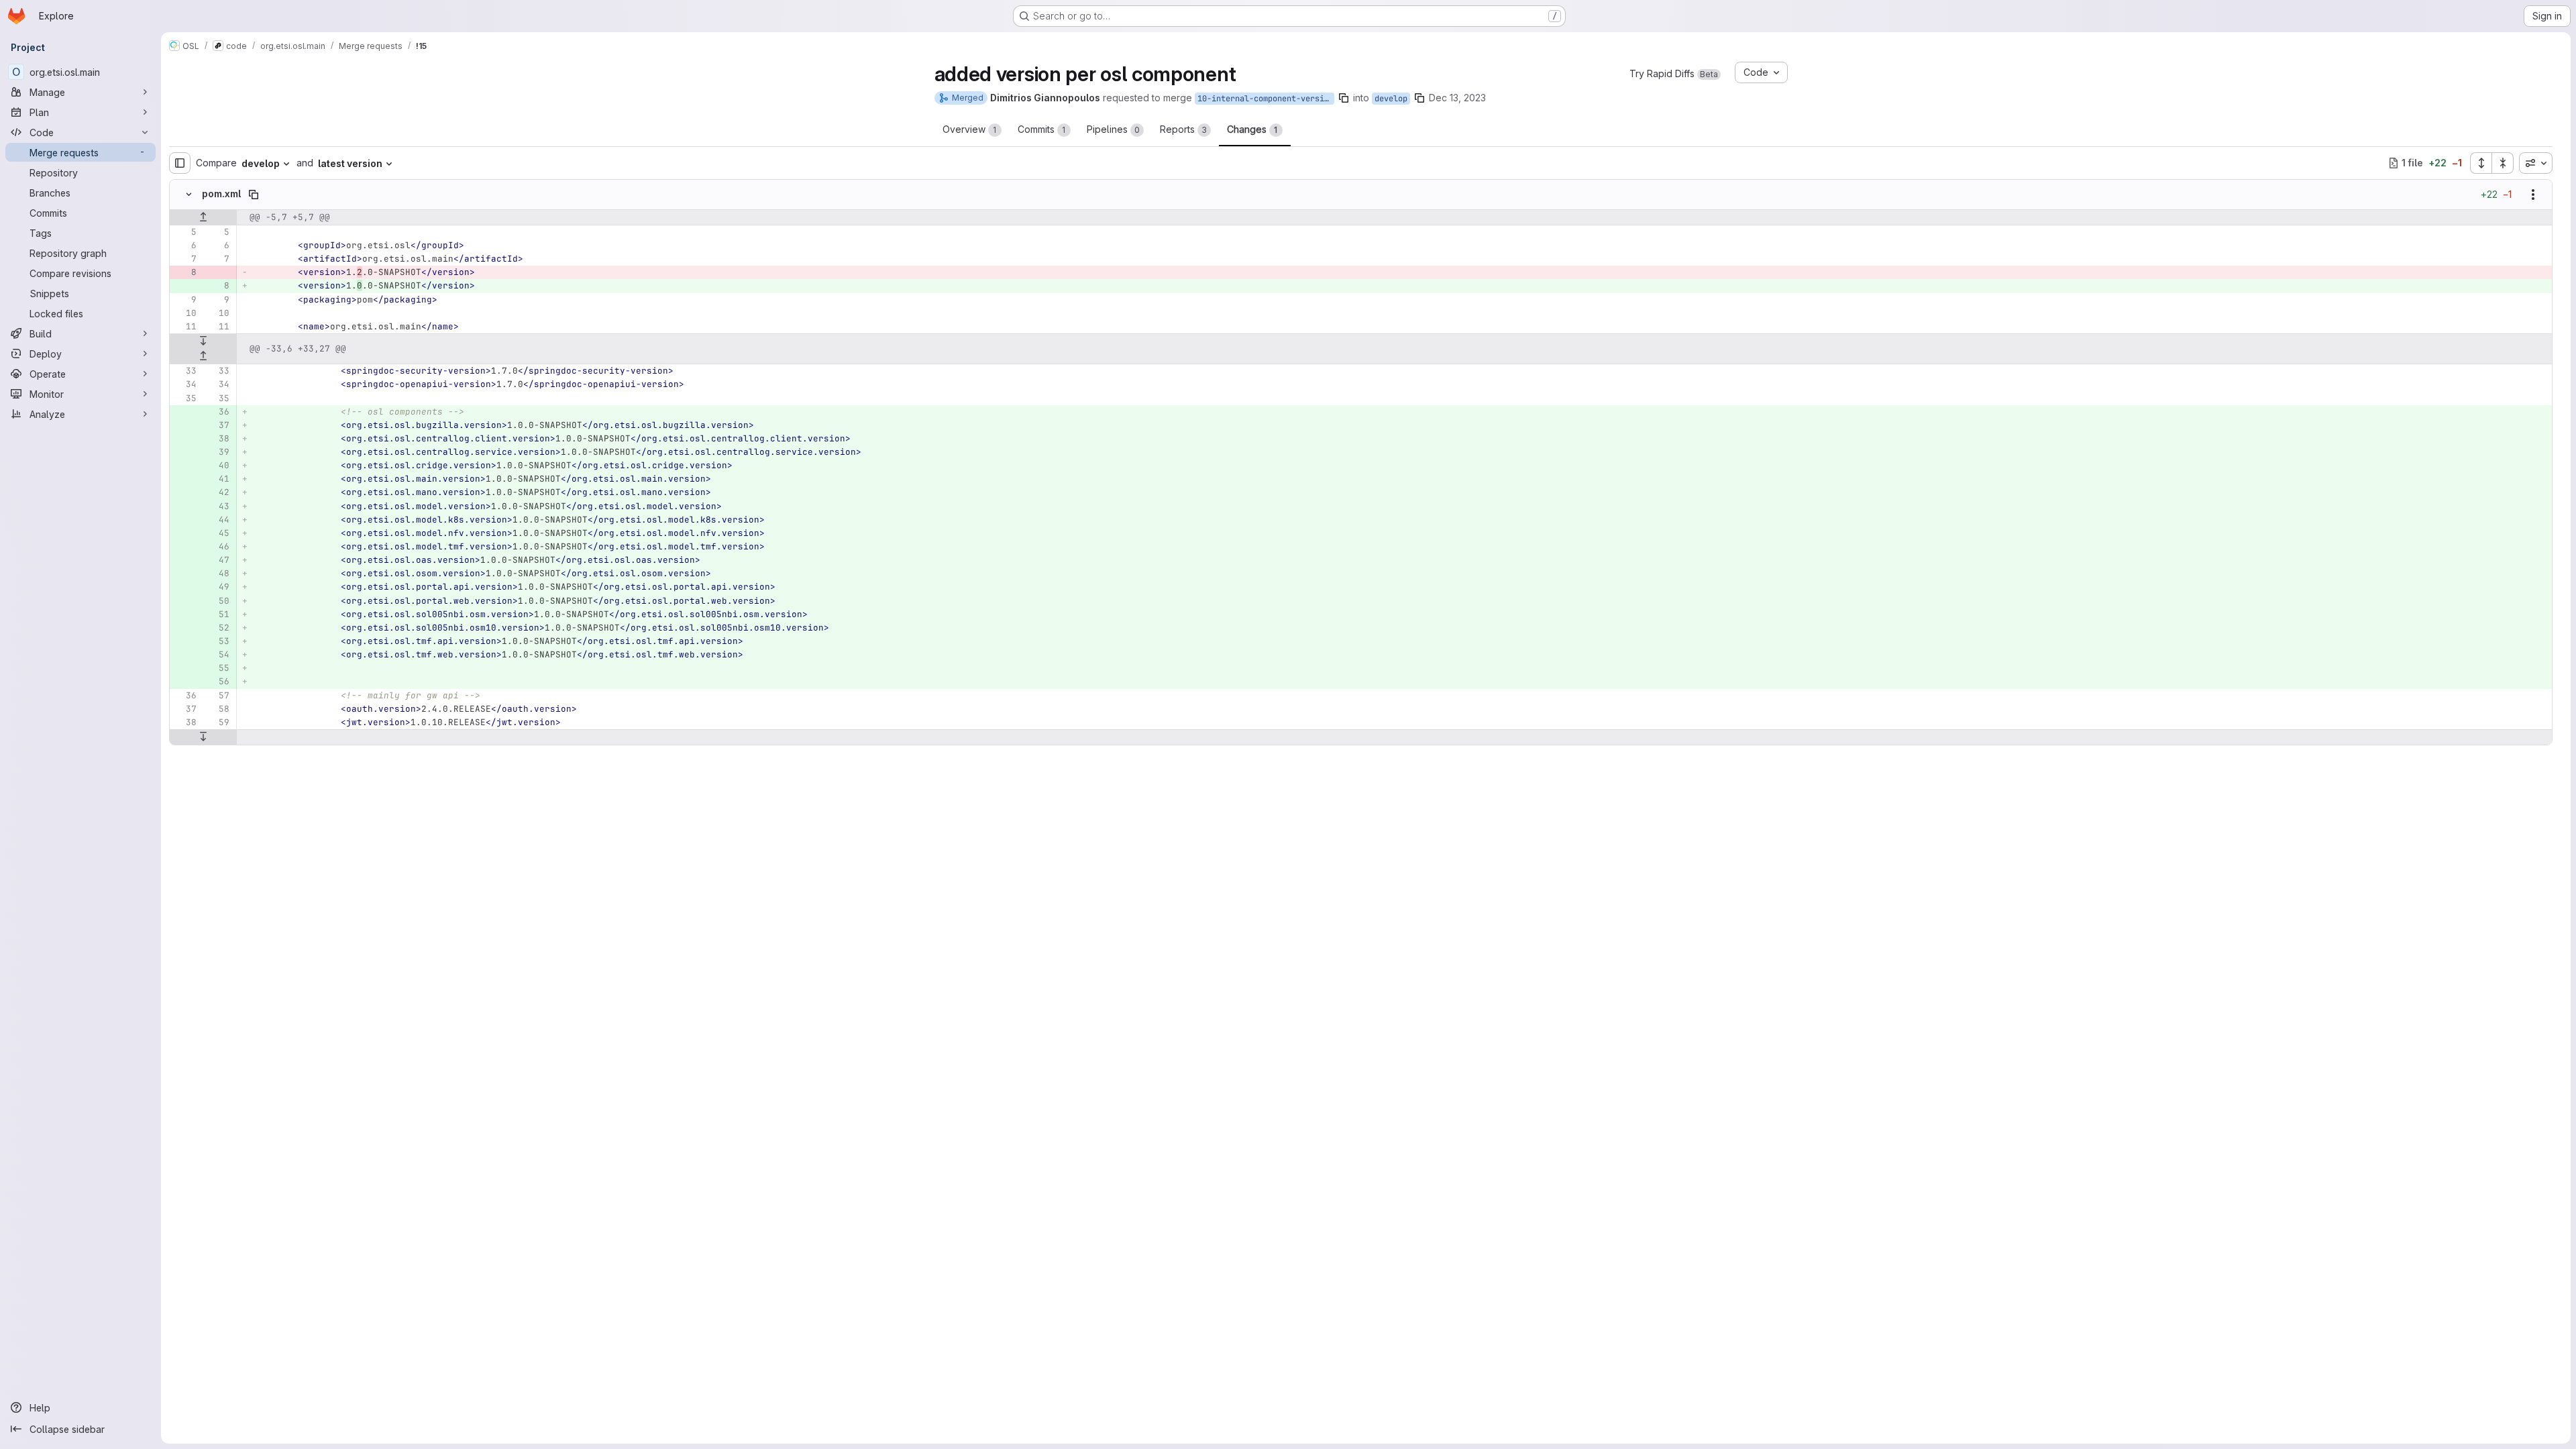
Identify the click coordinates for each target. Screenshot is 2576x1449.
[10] (185, 313)
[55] (218, 668)
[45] (218, 533)
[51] (218, 614)
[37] (218, 425)
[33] (185, 371)
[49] (218, 587)
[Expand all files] (2481, 163)
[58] (218, 709)
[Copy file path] (254, 195)
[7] (185, 259)
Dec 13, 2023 (1457, 98)
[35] (185, 398)
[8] (185, 272)
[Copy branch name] (1344, 98)
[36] (218, 412)
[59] (218, 722)
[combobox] (2536, 163)
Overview (970, 129)
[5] (185, 232)
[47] (218, 560)
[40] (218, 466)
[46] (218, 547)
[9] (185, 300)
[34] (185, 384)
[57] (218, 696)
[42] (218, 492)
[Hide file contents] (189, 195)
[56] (218, 682)
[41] (218, 479)
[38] (218, 439)
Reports (1183, 129)
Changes (1252, 129)
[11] (185, 327)
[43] (218, 506)
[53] (218, 641)
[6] (185, 246)
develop (1391, 99)
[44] (218, 520)
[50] (218, 601)
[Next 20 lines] (203, 341)
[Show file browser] (180, 163)
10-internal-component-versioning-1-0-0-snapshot (1266, 99)
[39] (218, 452)
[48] (218, 574)
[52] (218, 628)
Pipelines (1113, 129)
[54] (218, 655)
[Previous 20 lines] (203, 217)
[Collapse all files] (2503, 163)
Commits (1042, 129)
